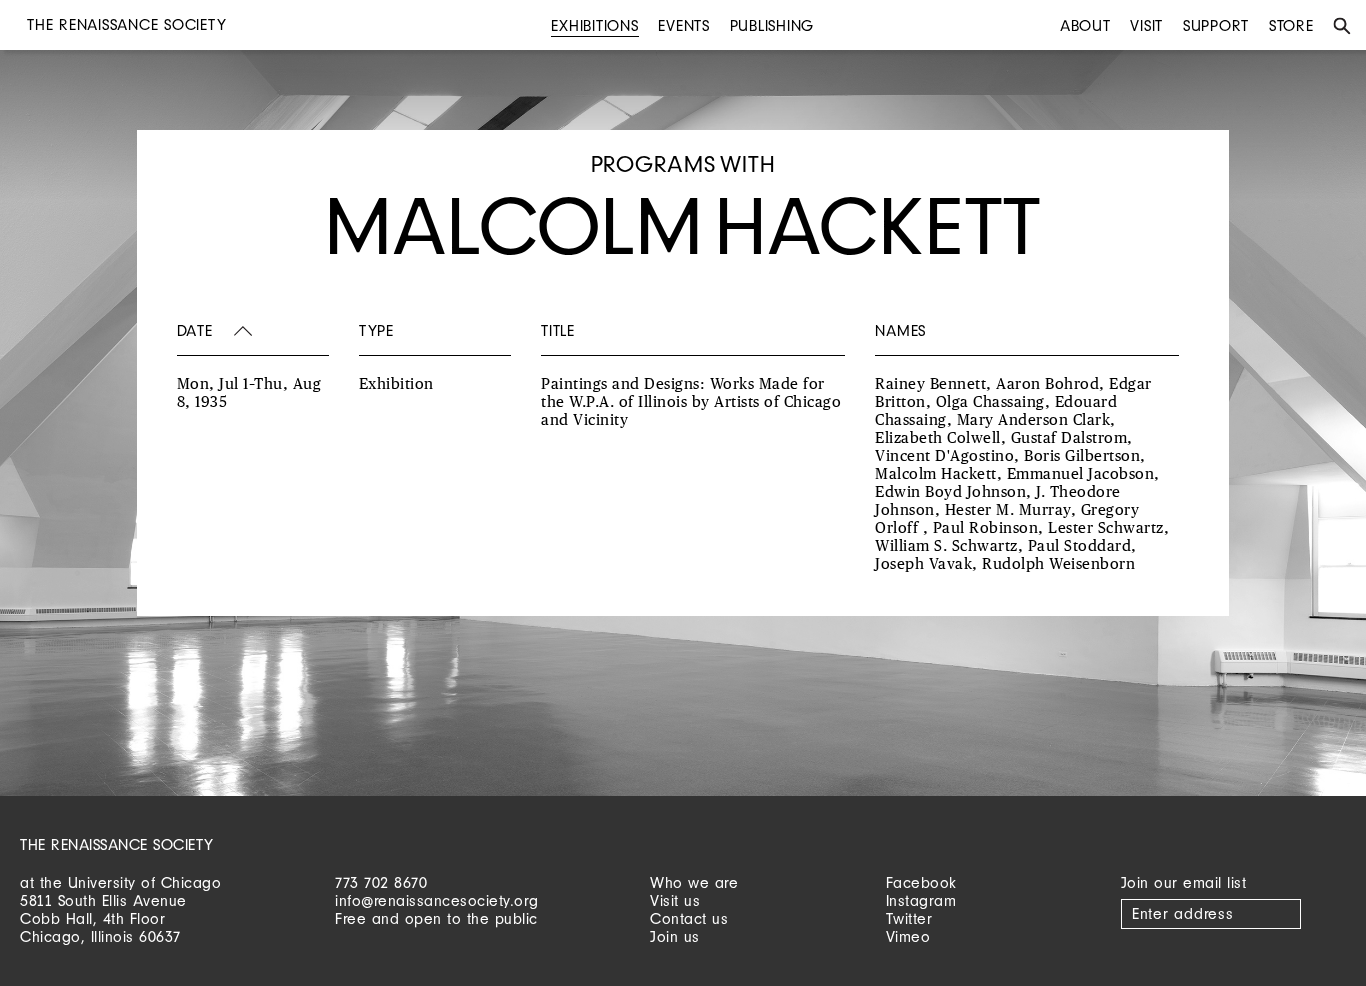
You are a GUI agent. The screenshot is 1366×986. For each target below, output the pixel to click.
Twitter (909, 918)
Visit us (675, 900)
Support (1216, 25)
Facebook (921, 882)
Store (1291, 25)
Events (684, 25)
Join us (675, 936)
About (1085, 25)
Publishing (772, 25)
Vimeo (908, 936)
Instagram (921, 900)
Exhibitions (594, 25)
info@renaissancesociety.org (437, 900)
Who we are (694, 882)
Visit (1146, 25)
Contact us (689, 918)
